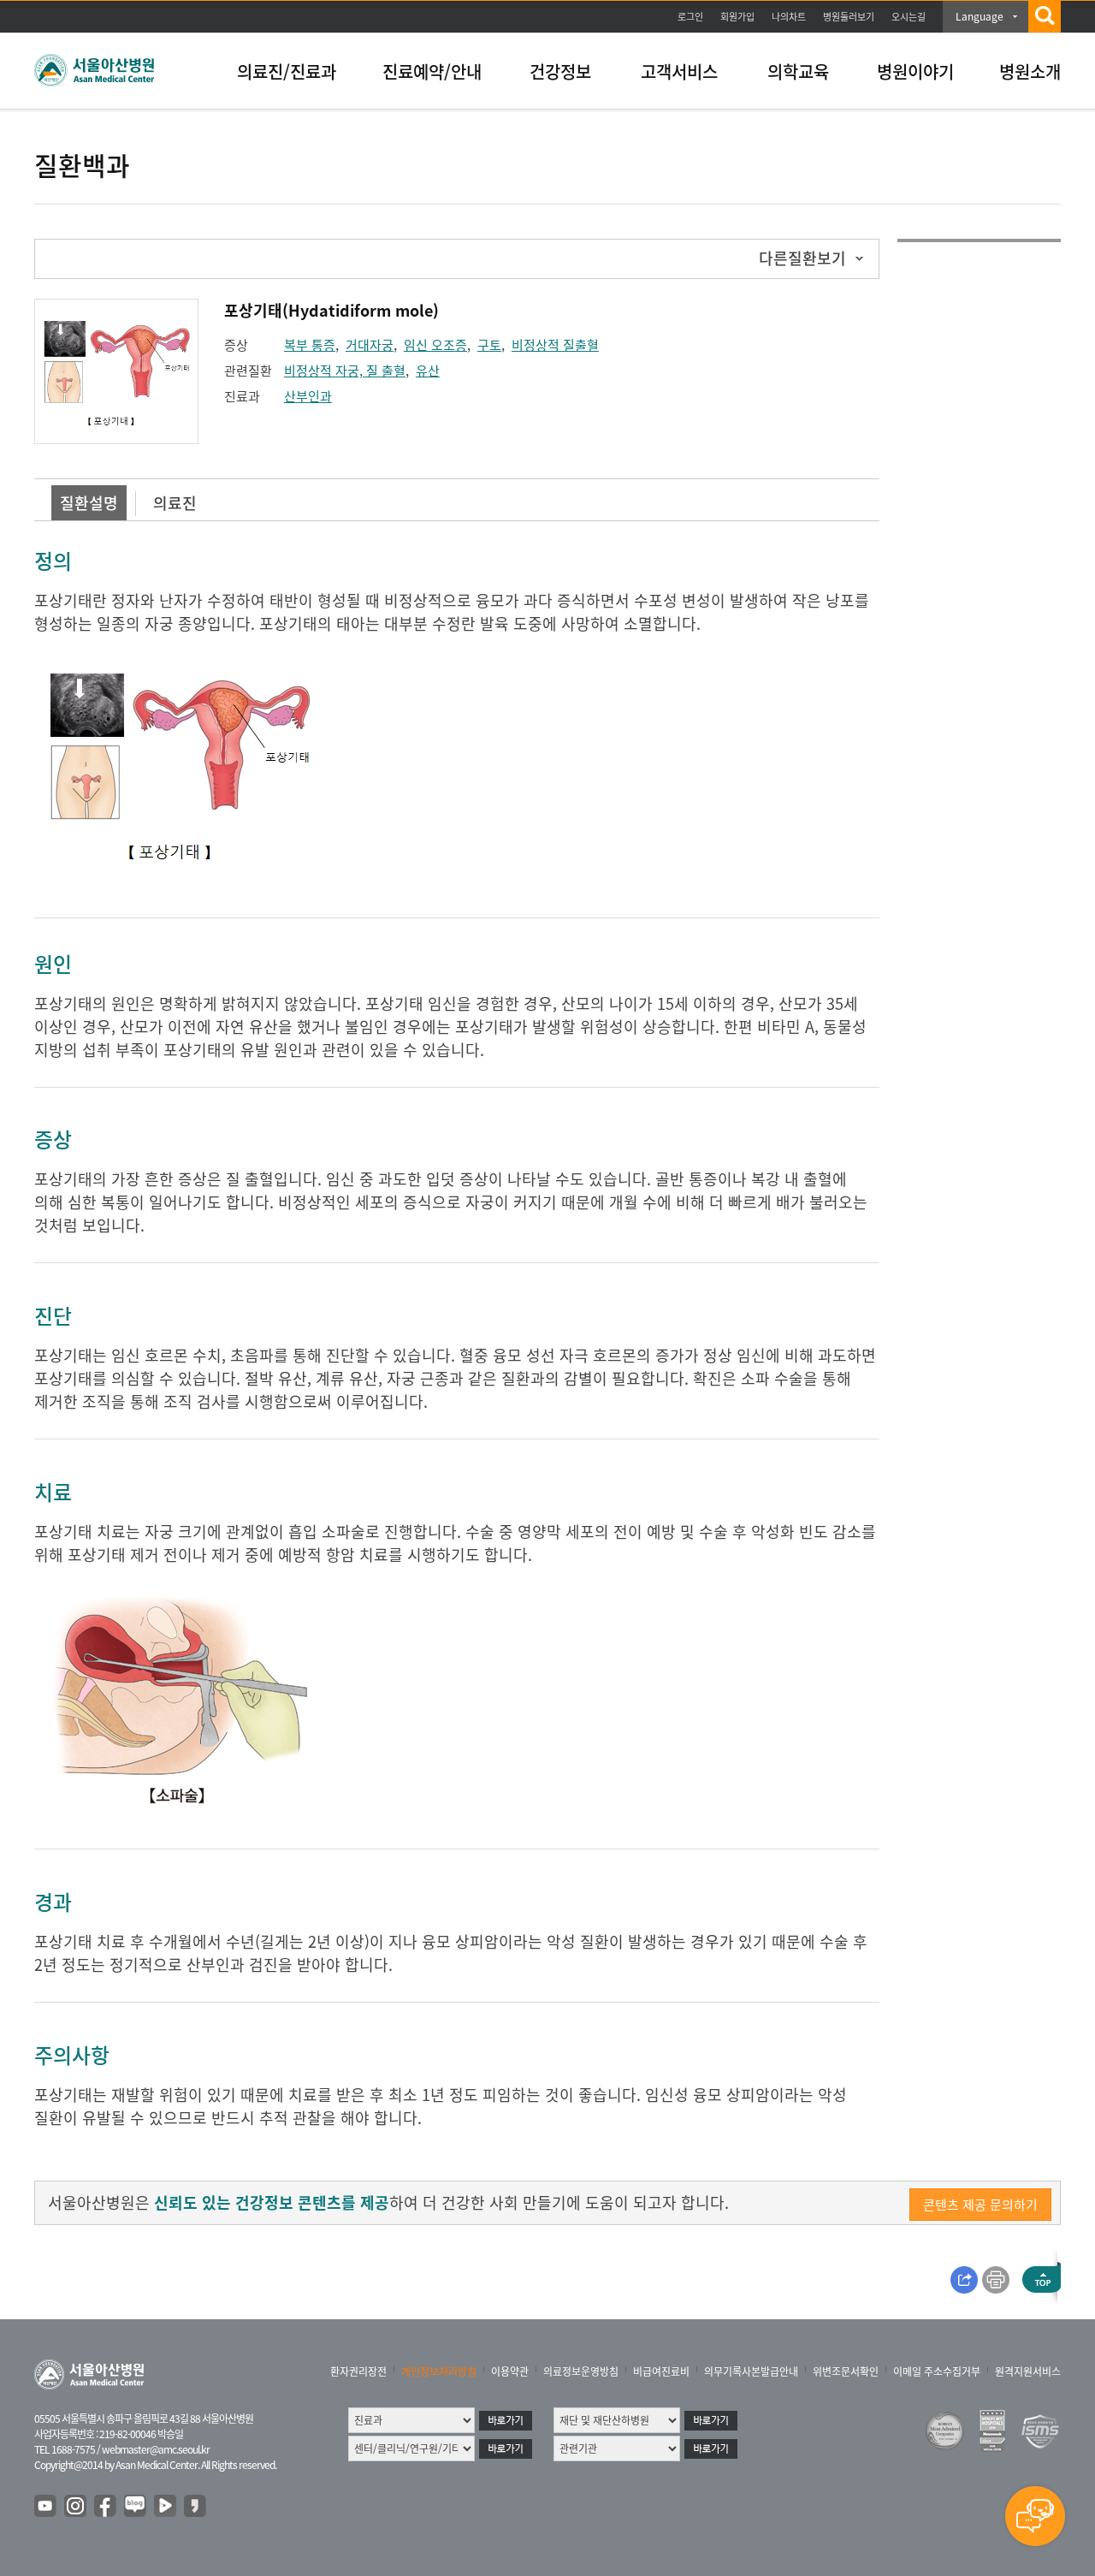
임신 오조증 (435, 345)
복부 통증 (310, 345)
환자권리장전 (358, 2371)
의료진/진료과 (287, 71)
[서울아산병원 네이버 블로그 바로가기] (136, 2507)
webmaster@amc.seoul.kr (156, 2449)
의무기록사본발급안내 (751, 2371)
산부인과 (308, 396)
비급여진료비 (661, 2371)
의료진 (175, 503)
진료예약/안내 (432, 71)
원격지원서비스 (1028, 2371)
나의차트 (789, 17)
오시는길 (909, 17)
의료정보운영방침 (581, 2371)
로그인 (690, 17)
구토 (489, 345)
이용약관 (510, 2371)
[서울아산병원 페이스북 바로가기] (106, 2507)
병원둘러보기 (849, 17)
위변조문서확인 (846, 2371)
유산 (428, 371)
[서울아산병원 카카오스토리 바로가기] (196, 2507)
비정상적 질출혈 (555, 345)
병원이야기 (915, 71)
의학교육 (798, 71)
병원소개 (1030, 71)
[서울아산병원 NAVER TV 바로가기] (166, 2507)
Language (980, 16)
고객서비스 (679, 71)
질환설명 (89, 503)
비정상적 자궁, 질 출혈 (345, 371)
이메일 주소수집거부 (937, 2371)
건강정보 (560, 71)
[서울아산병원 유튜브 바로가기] (46, 2507)
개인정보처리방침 (439, 2371)
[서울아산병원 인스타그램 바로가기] (76, 2507)
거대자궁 (370, 345)
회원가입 (737, 17)
